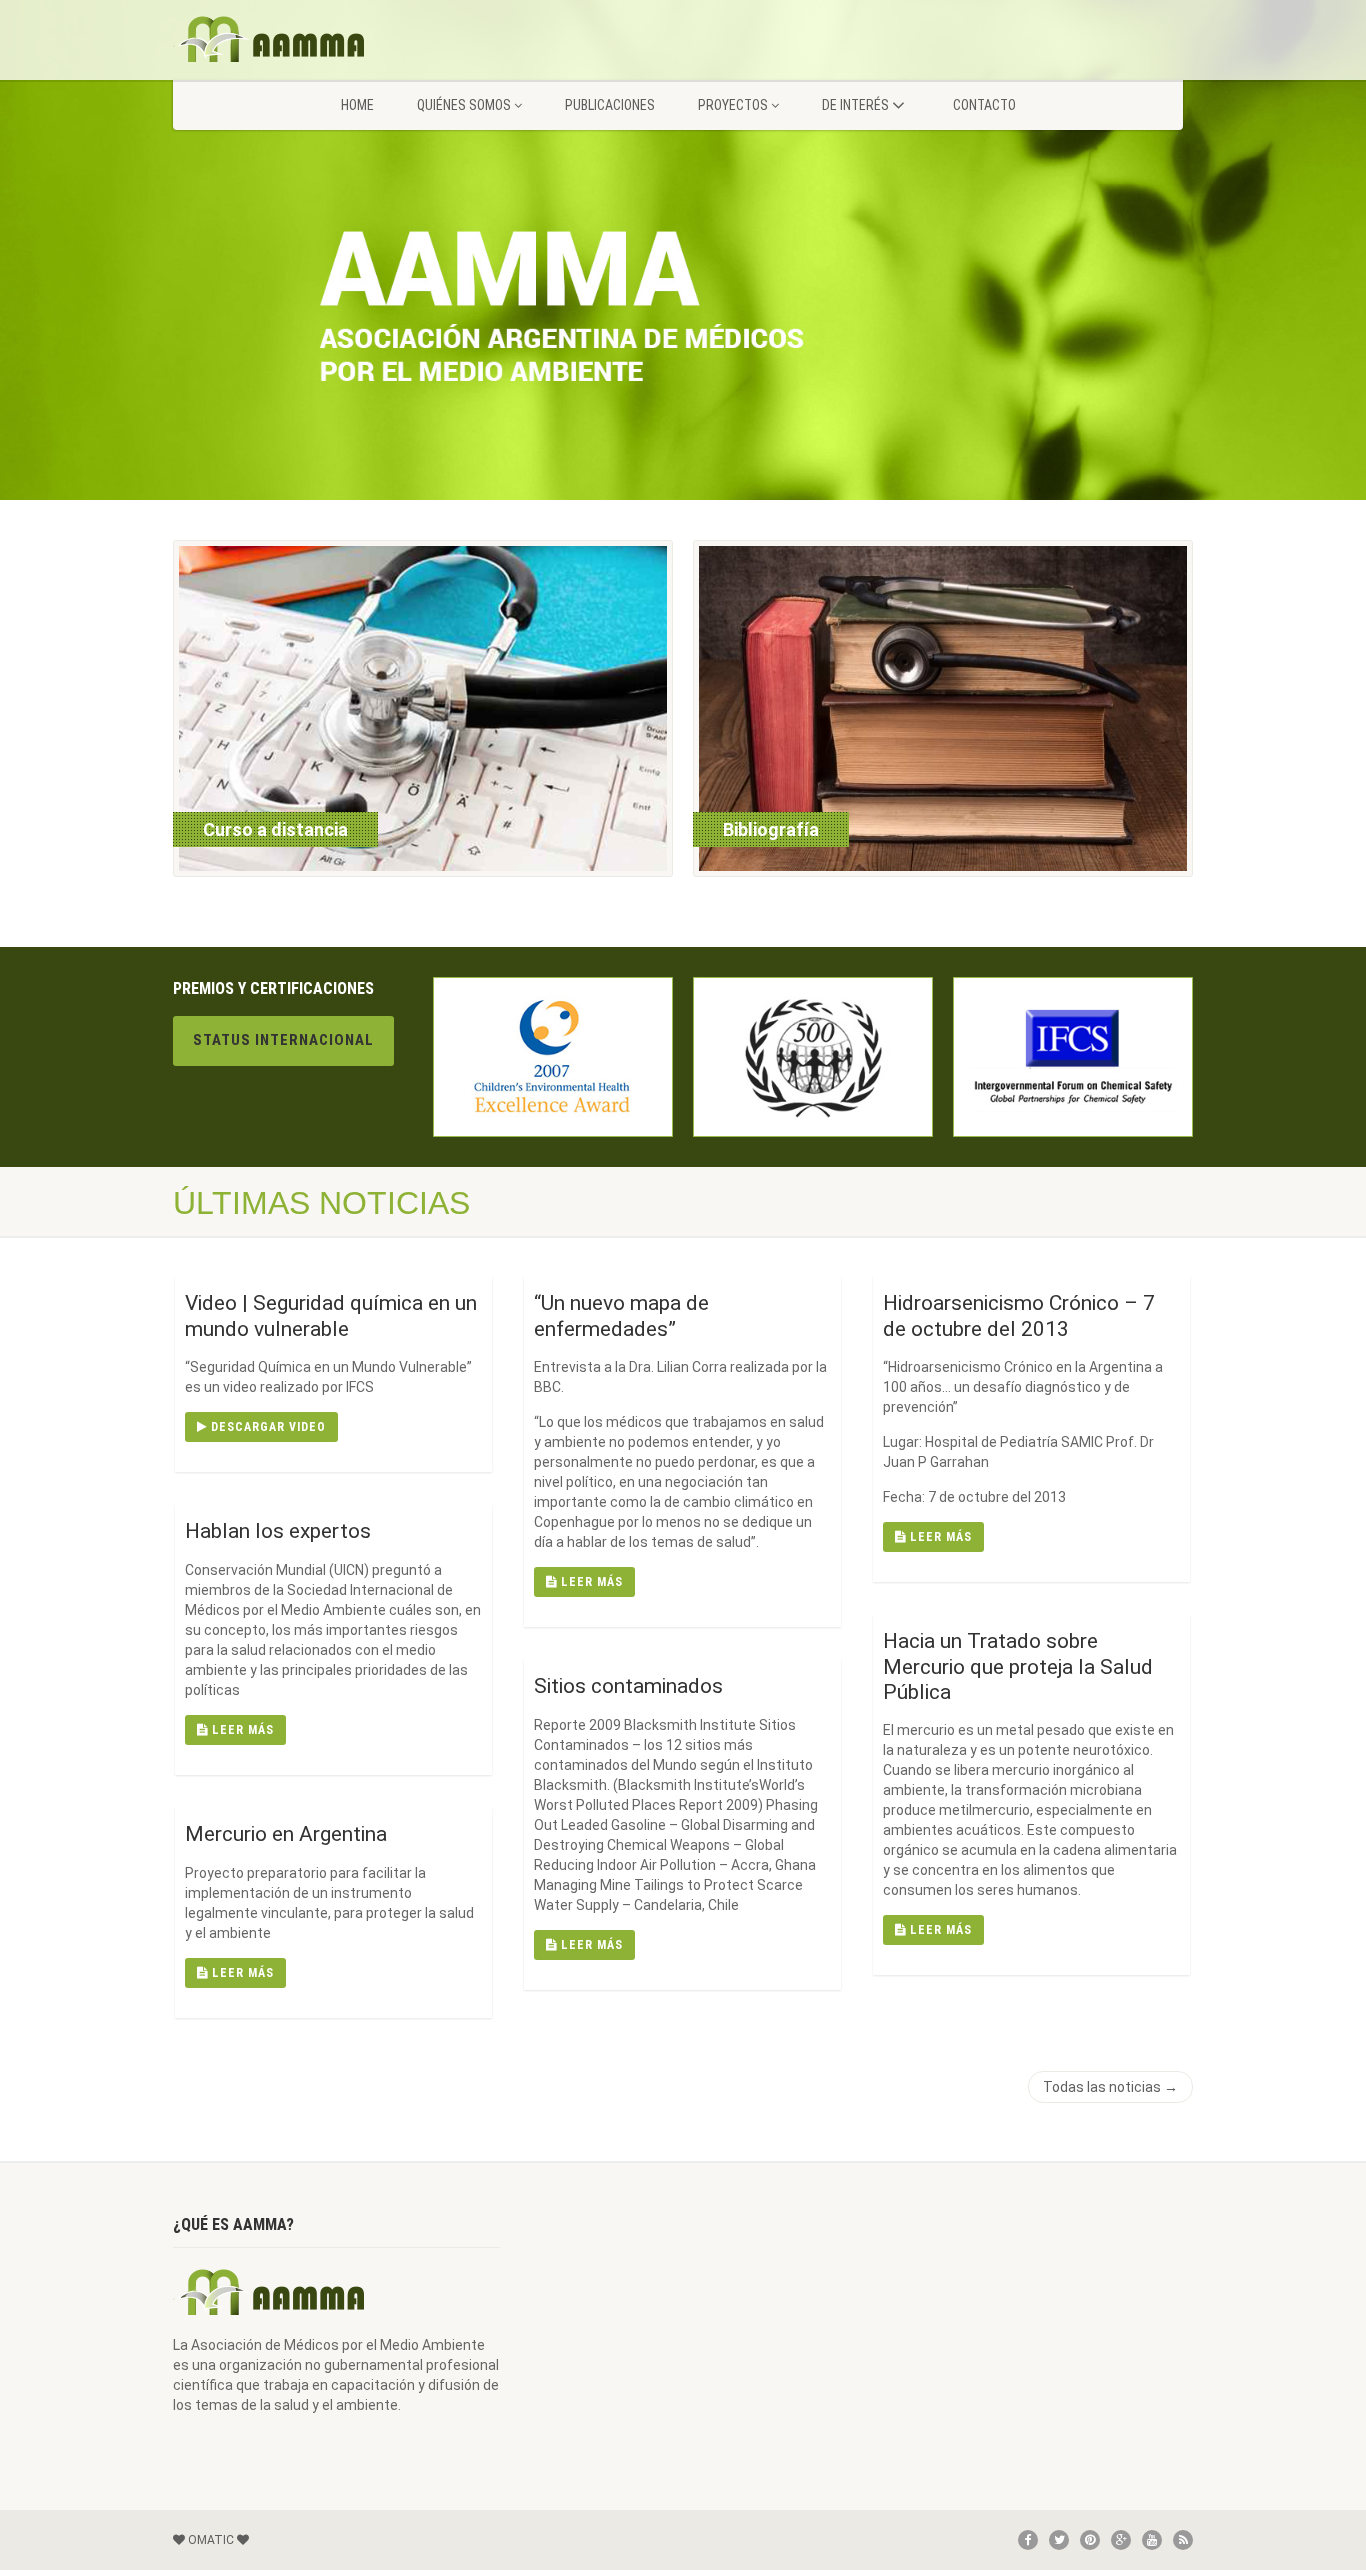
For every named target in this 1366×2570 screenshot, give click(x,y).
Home (357, 105)
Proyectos (733, 105)
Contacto (984, 105)
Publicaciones (610, 105)
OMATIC (211, 2540)
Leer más (590, 1582)
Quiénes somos (464, 105)
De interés (855, 105)
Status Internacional (283, 1040)
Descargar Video (266, 1427)
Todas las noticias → (1110, 2087)
